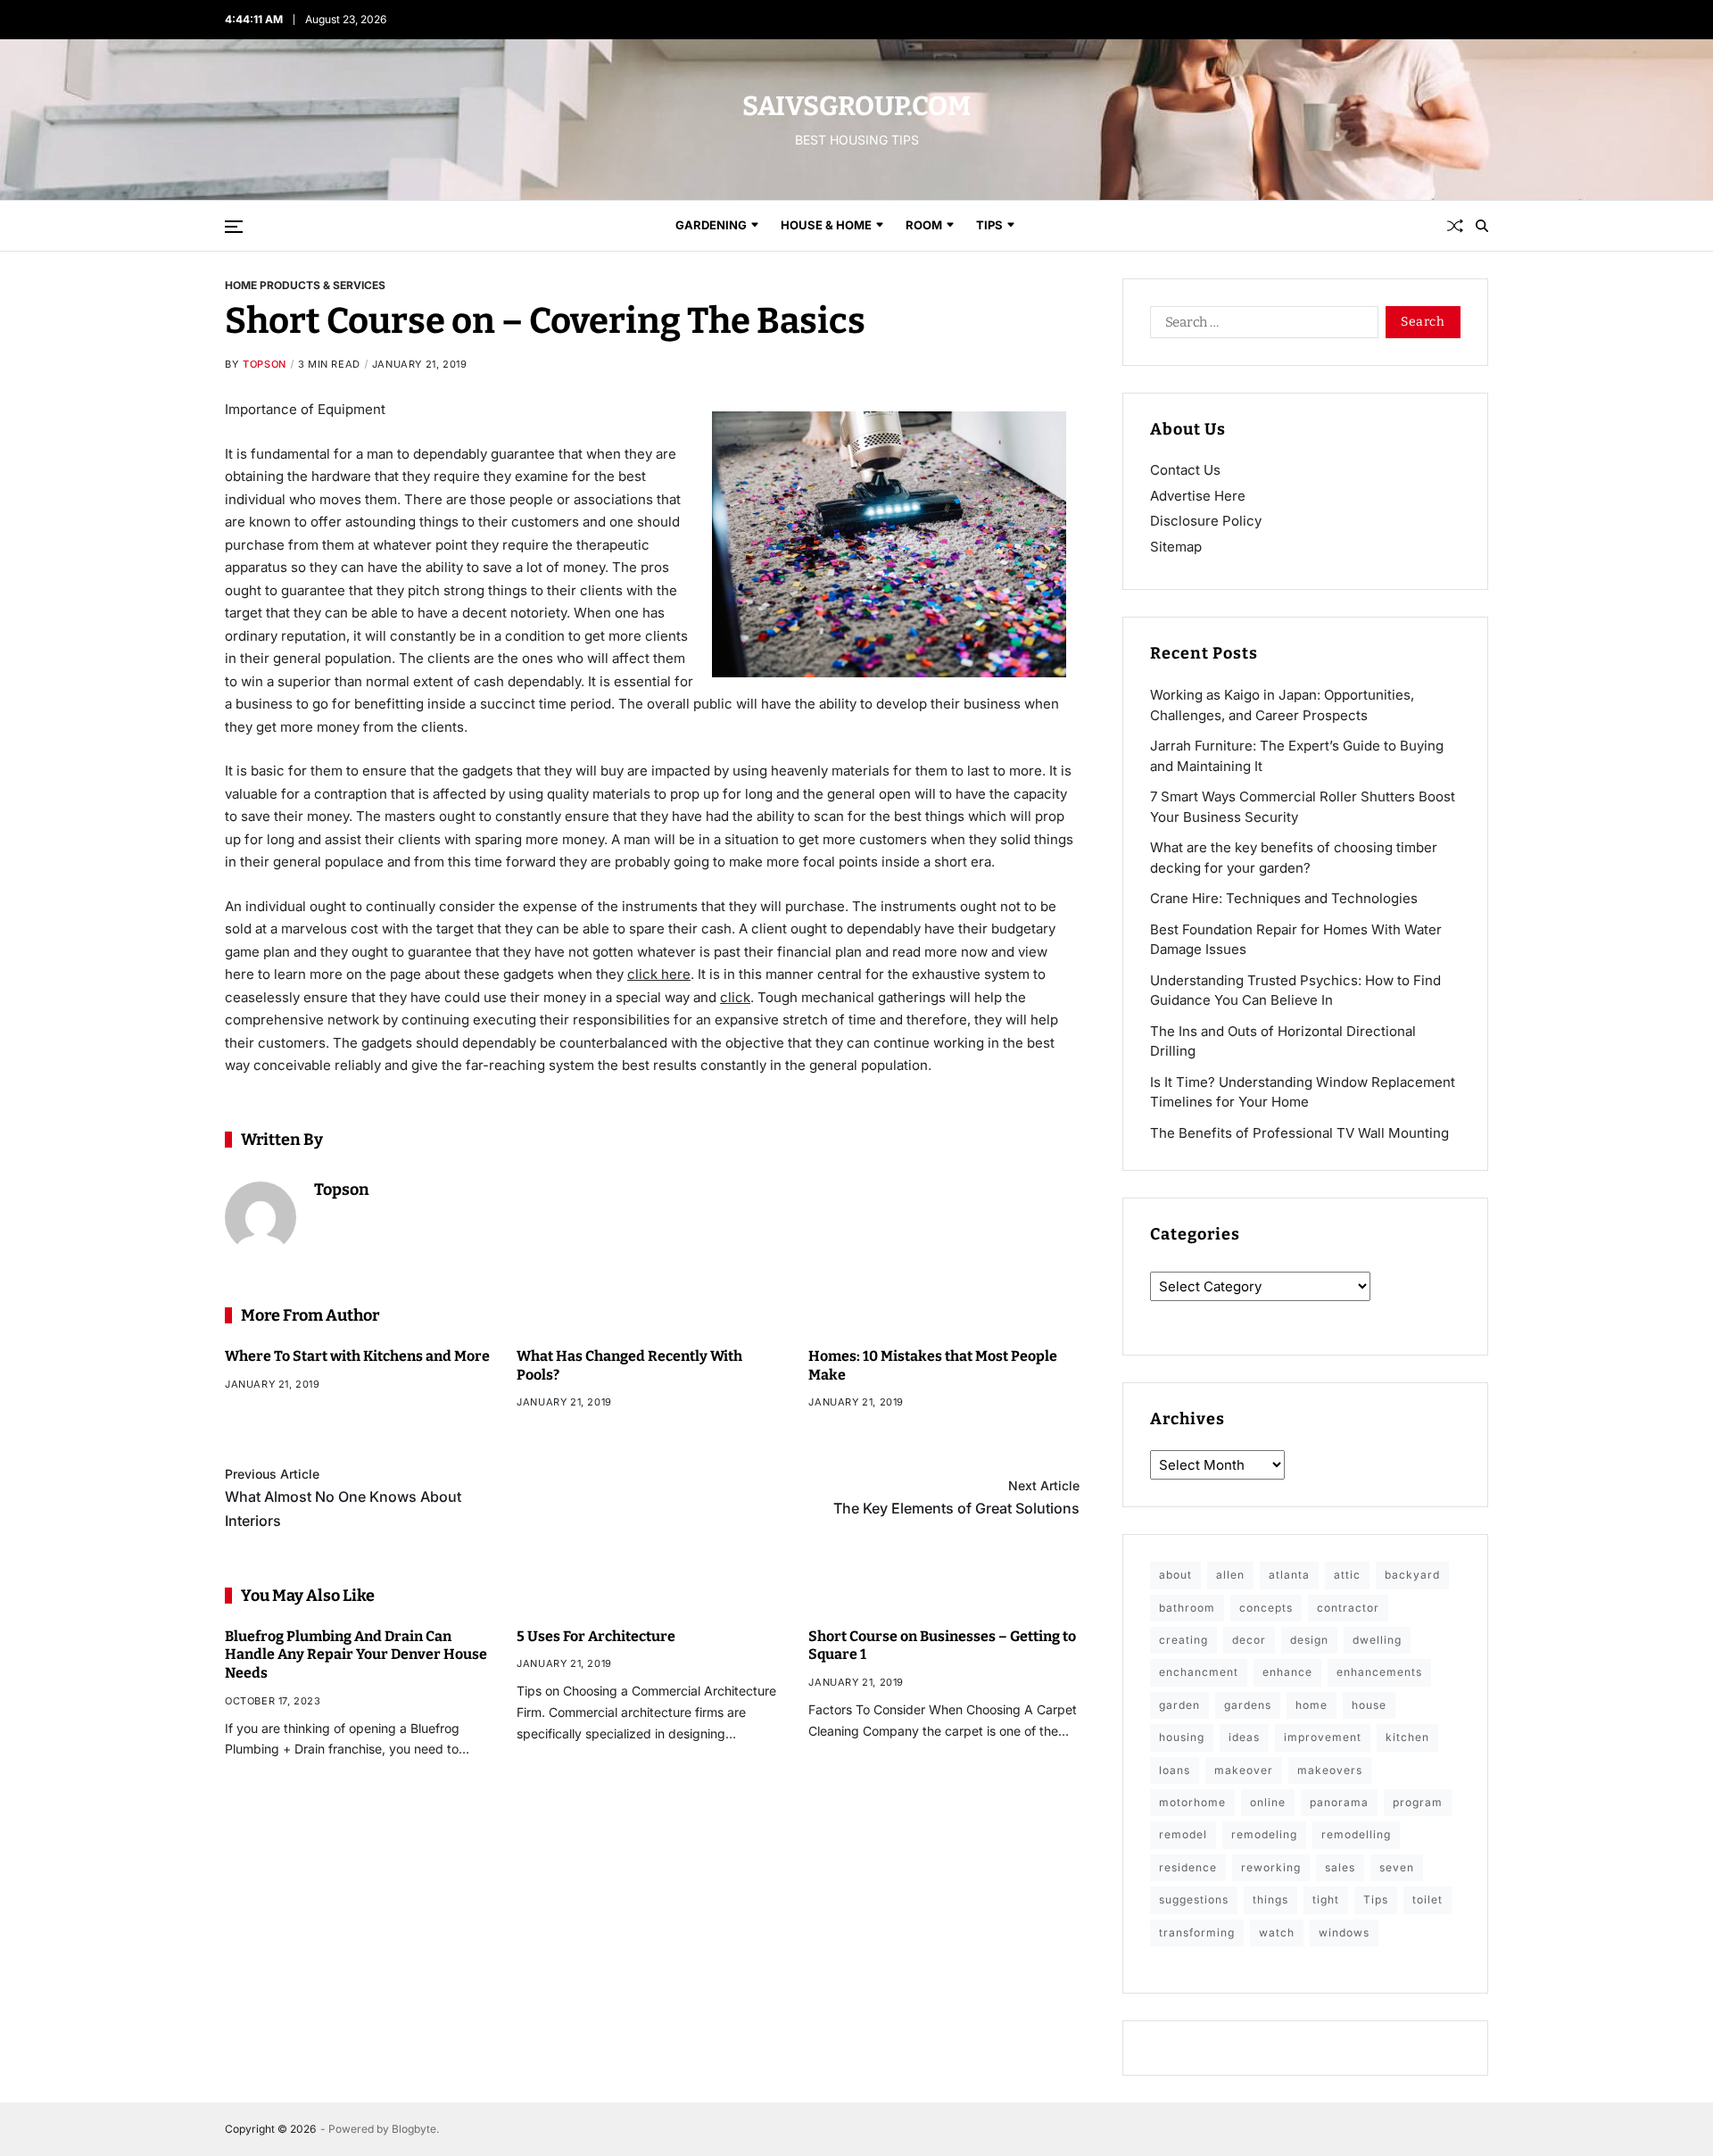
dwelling (1377, 1640)
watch (1277, 1932)
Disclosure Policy (1206, 521)
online (1268, 1802)
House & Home (826, 225)
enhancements (1379, 1672)
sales (1340, 1867)
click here (659, 974)
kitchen (1407, 1737)
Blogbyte (414, 2129)
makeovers (1330, 1770)
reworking (1271, 1867)
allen (1230, 1575)
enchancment (1199, 1672)
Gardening (711, 225)
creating (1183, 1640)
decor (1249, 1640)
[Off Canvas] (234, 227)
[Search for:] (1261, 326)
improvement (1323, 1737)
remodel (1183, 1834)
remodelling (1356, 1834)
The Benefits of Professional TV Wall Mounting (1299, 1133)
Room (924, 225)
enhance (1287, 1672)
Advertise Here (1198, 496)
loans (1175, 1770)
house (1369, 1705)
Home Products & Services (305, 285)
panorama (1339, 1802)
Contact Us (1185, 470)
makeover (1244, 1770)
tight (1326, 1899)
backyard (1412, 1575)
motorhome (1192, 1802)
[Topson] (261, 1217)
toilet (1427, 1899)
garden (1179, 1705)
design (1309, 1640)
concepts (1266, 1608)
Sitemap (1176, 547)
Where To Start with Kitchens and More (357, 1356)
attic (1347, 1575)
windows (1344, 1932)
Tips (989, 225)
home (1312, 1705)
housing (1182, 1737)
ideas (1244, 1737)
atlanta (1289, 1575)
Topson (265, 364)
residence (1188, 1867)
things (1270, 1899)
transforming (1197, 1932)
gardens (1248, 1705)
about (1175, 1575)
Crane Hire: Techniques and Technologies (1284, 898)
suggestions (1194, 1899)
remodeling (1264, 1834)
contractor (1348, 1608)
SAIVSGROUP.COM (856, 106)
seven (1397, 1867)
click (735, 997)
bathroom (1187, 1608)
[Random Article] (1455, 226)
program (1418, 1802)
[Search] (1482, 226)
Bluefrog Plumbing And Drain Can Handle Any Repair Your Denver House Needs (356, 1655)
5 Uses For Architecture (596, 1636)
